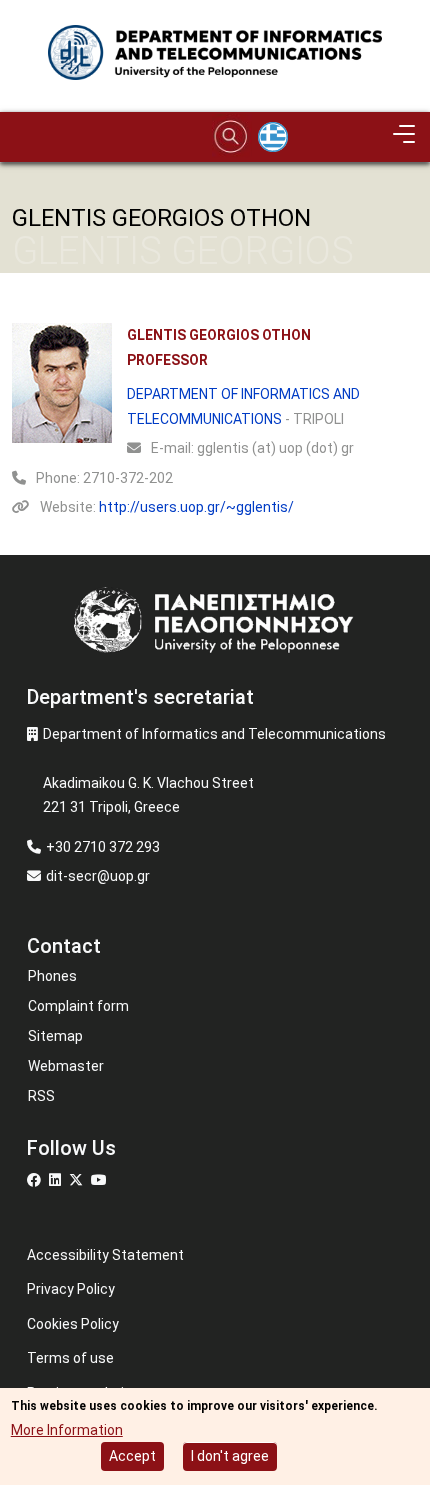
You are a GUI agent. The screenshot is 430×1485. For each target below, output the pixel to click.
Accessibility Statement (105, 1255)
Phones (52, 976)
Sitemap (55, 1036)
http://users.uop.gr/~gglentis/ (196, 507)
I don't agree (230, 1456)
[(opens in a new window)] (36, 1180)
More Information (67, 1430)
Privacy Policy (71, 1289)
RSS (41, 1096)
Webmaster (66, 1066)
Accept (132, 1456)
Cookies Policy (73, 1324)
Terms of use (70, 1358)
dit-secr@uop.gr (98, 876)
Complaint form (78, 1006)
